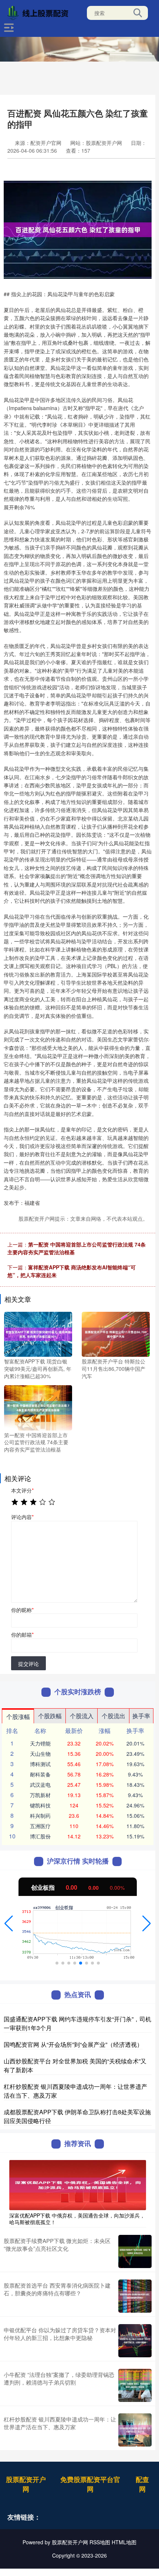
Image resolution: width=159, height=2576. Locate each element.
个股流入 (82, 1716)
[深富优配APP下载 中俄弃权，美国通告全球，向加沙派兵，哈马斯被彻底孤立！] (78, 2184)
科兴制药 (40, 1816)
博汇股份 (40, 1836)
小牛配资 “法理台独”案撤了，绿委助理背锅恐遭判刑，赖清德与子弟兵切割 (59, 2378)
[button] (9, 1924)
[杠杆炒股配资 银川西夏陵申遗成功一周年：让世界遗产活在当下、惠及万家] (135, 2430)
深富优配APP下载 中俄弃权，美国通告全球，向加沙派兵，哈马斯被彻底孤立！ (77, 2219)
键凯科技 (40, 1805)
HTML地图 (124, 2542)
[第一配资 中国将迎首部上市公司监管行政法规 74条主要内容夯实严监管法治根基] (38, 1407)
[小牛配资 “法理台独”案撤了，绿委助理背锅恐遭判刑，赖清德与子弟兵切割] (135, 2385)
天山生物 (40, 1754)
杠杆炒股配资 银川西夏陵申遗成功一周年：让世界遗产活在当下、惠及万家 (60, 2423)
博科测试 (40, 1764)
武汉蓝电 (40, 1785)
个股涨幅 (18, 1717)
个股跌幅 (50, 1716)
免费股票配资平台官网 (90, 2484)
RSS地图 (100, 2542)
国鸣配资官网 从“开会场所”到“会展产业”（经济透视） (73, 2044)
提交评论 (28, 1664)
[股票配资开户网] (40, 12)
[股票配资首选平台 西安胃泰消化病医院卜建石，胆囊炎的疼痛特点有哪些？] (135, 2296)
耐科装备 (40, 1774)
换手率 (141, 1716)
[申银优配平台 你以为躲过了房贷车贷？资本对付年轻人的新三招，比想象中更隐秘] (135, 2341)
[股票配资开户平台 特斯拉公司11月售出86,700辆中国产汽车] (116, 1334)
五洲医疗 (40, 1826)
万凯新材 (40, 1795)
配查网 (142, 2484)
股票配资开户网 (26, 2484)
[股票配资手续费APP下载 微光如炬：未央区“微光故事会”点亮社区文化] (135, 2251)
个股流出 (114, 1716)
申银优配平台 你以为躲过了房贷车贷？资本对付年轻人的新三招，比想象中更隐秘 (60, 2334)
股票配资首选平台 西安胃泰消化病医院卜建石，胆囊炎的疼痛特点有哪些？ (57, 2289)
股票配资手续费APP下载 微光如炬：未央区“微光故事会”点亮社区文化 (57, 2244)
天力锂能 (40, 1743)
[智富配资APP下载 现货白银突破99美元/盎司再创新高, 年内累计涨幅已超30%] (38, 1334)
